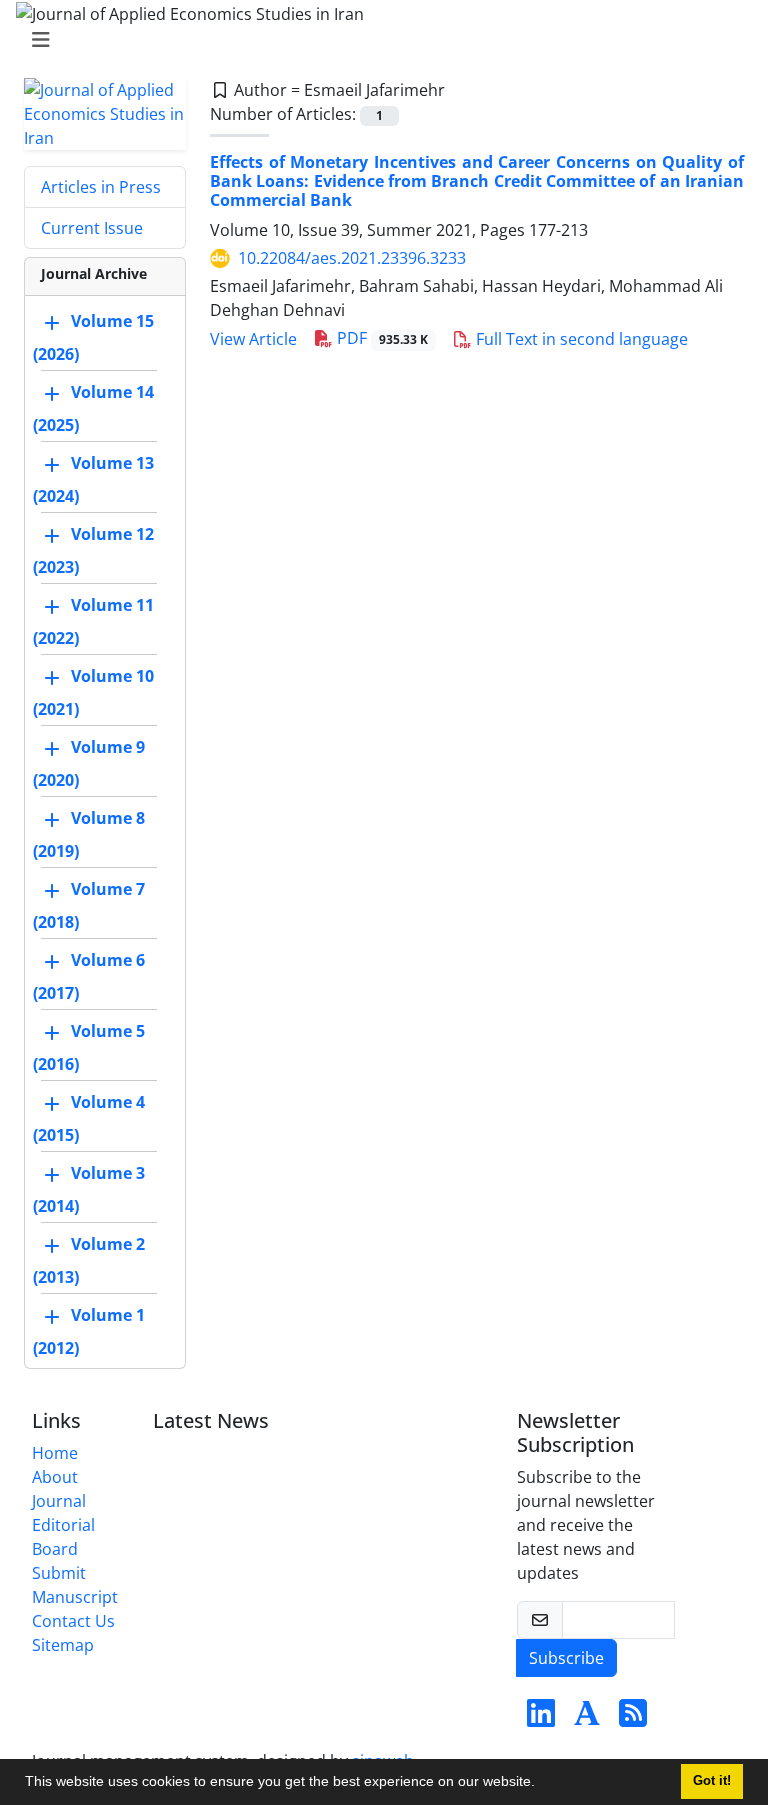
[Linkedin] (541, 1719)
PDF (380, 338)
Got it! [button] (712, 1781)
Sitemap (63, 1645)
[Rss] (633, 1719)
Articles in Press (101, 187)
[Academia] (587, 1719)
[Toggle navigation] (378, 40)
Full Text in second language (580, 339)
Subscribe (566, 1658)
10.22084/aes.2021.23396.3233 (352, 258)
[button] (542, 1784)
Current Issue (92, 228)
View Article (253, 339)
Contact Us (73, 1621)
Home (55, 1453)
